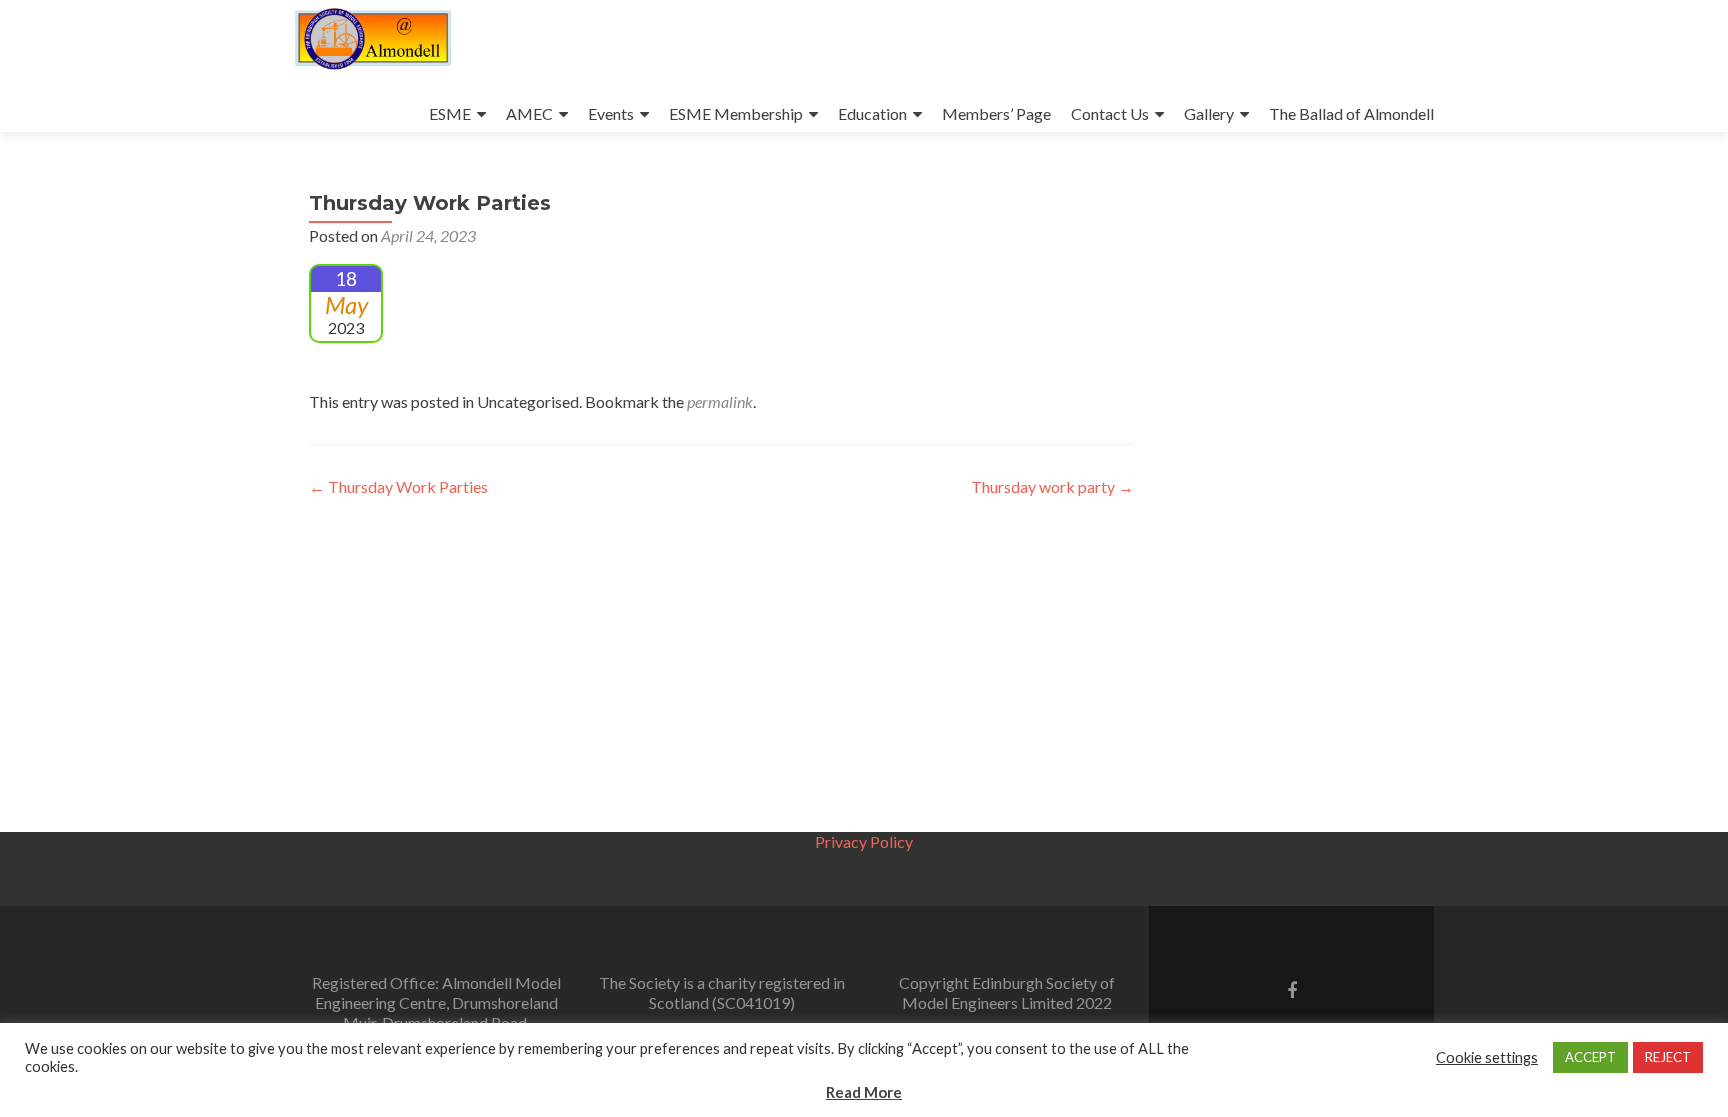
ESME (450, 113)
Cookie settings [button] (1487, 1057)
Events (611, 113)
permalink (720, 401)
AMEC (529, 113)
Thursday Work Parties (398, 486)
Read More (864, 1092)
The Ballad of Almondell (1351, 113)
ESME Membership (736, 113)
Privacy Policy (864, 841)
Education (872, 113)
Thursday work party (1052, 486)
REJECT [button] (1668, 1057)
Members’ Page (996, 113)
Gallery (1209, 113)
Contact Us (1110, 113)
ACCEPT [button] (1590, 1057)
